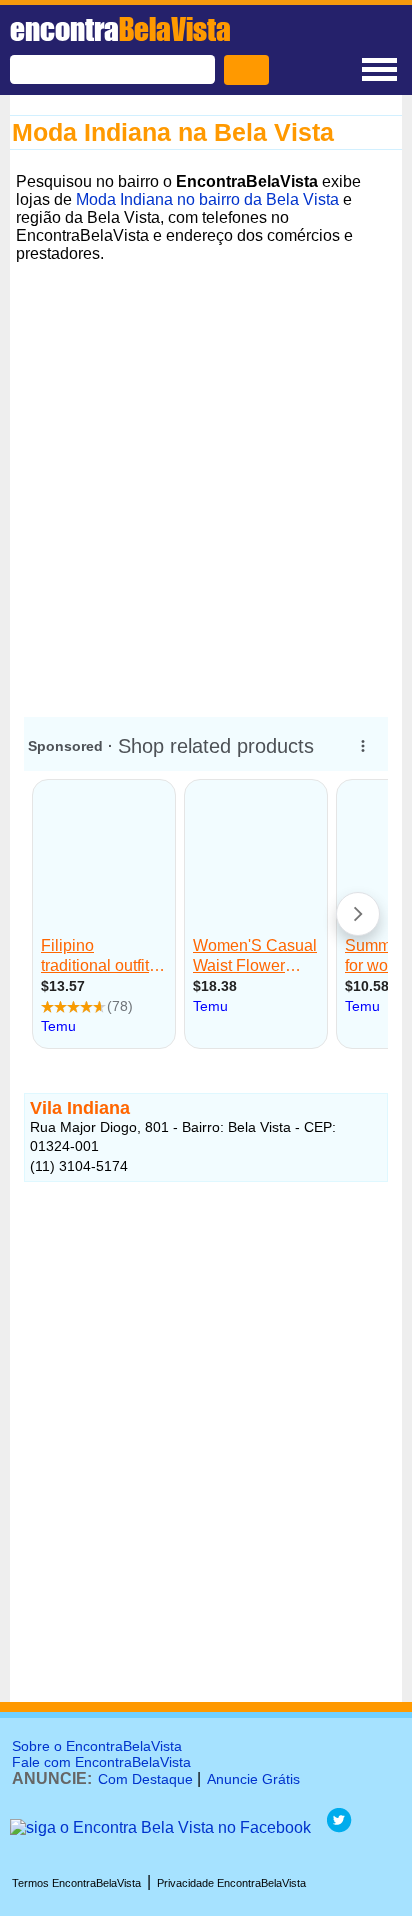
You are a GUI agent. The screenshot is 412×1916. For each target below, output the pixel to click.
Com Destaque (145, 1779)
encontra (120, 29)
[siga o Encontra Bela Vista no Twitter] (338, 1827)
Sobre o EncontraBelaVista (97, 1746)
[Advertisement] (206, 475)
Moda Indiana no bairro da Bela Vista (207, 199)
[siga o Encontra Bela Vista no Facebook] (160, 1827)
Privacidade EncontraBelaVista (231, 1883)
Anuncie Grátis (253, 1779)
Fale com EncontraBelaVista (101, 1762)
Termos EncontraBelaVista (76, 1883)
